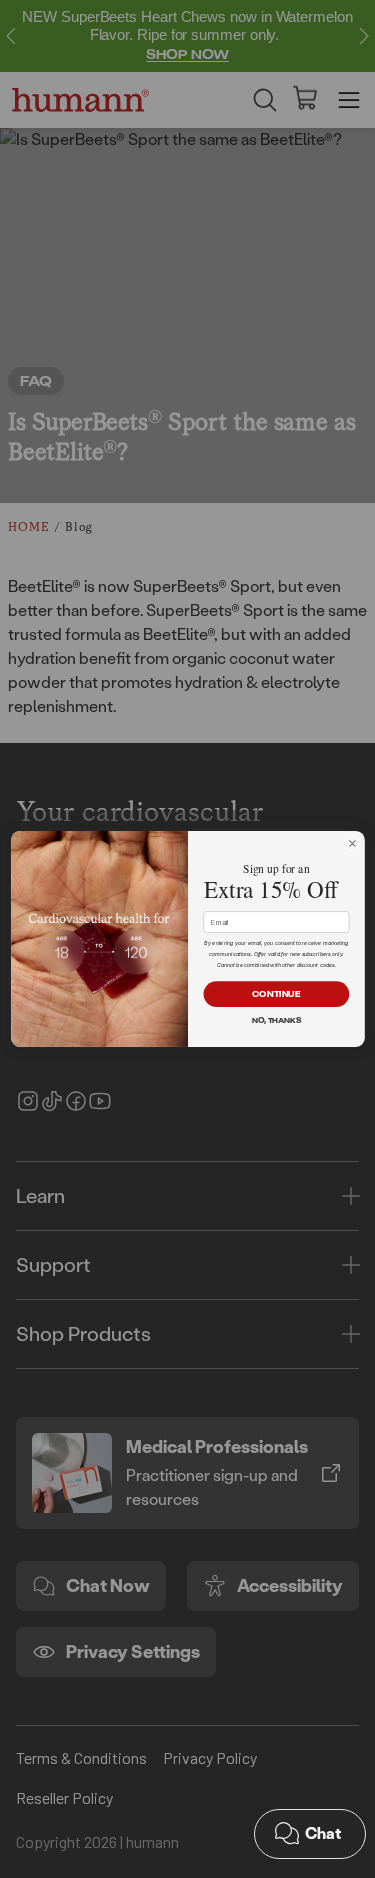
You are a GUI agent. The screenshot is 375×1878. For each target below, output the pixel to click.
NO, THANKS (275, 1020)
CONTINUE (276, 994)
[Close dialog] (352, 843)
